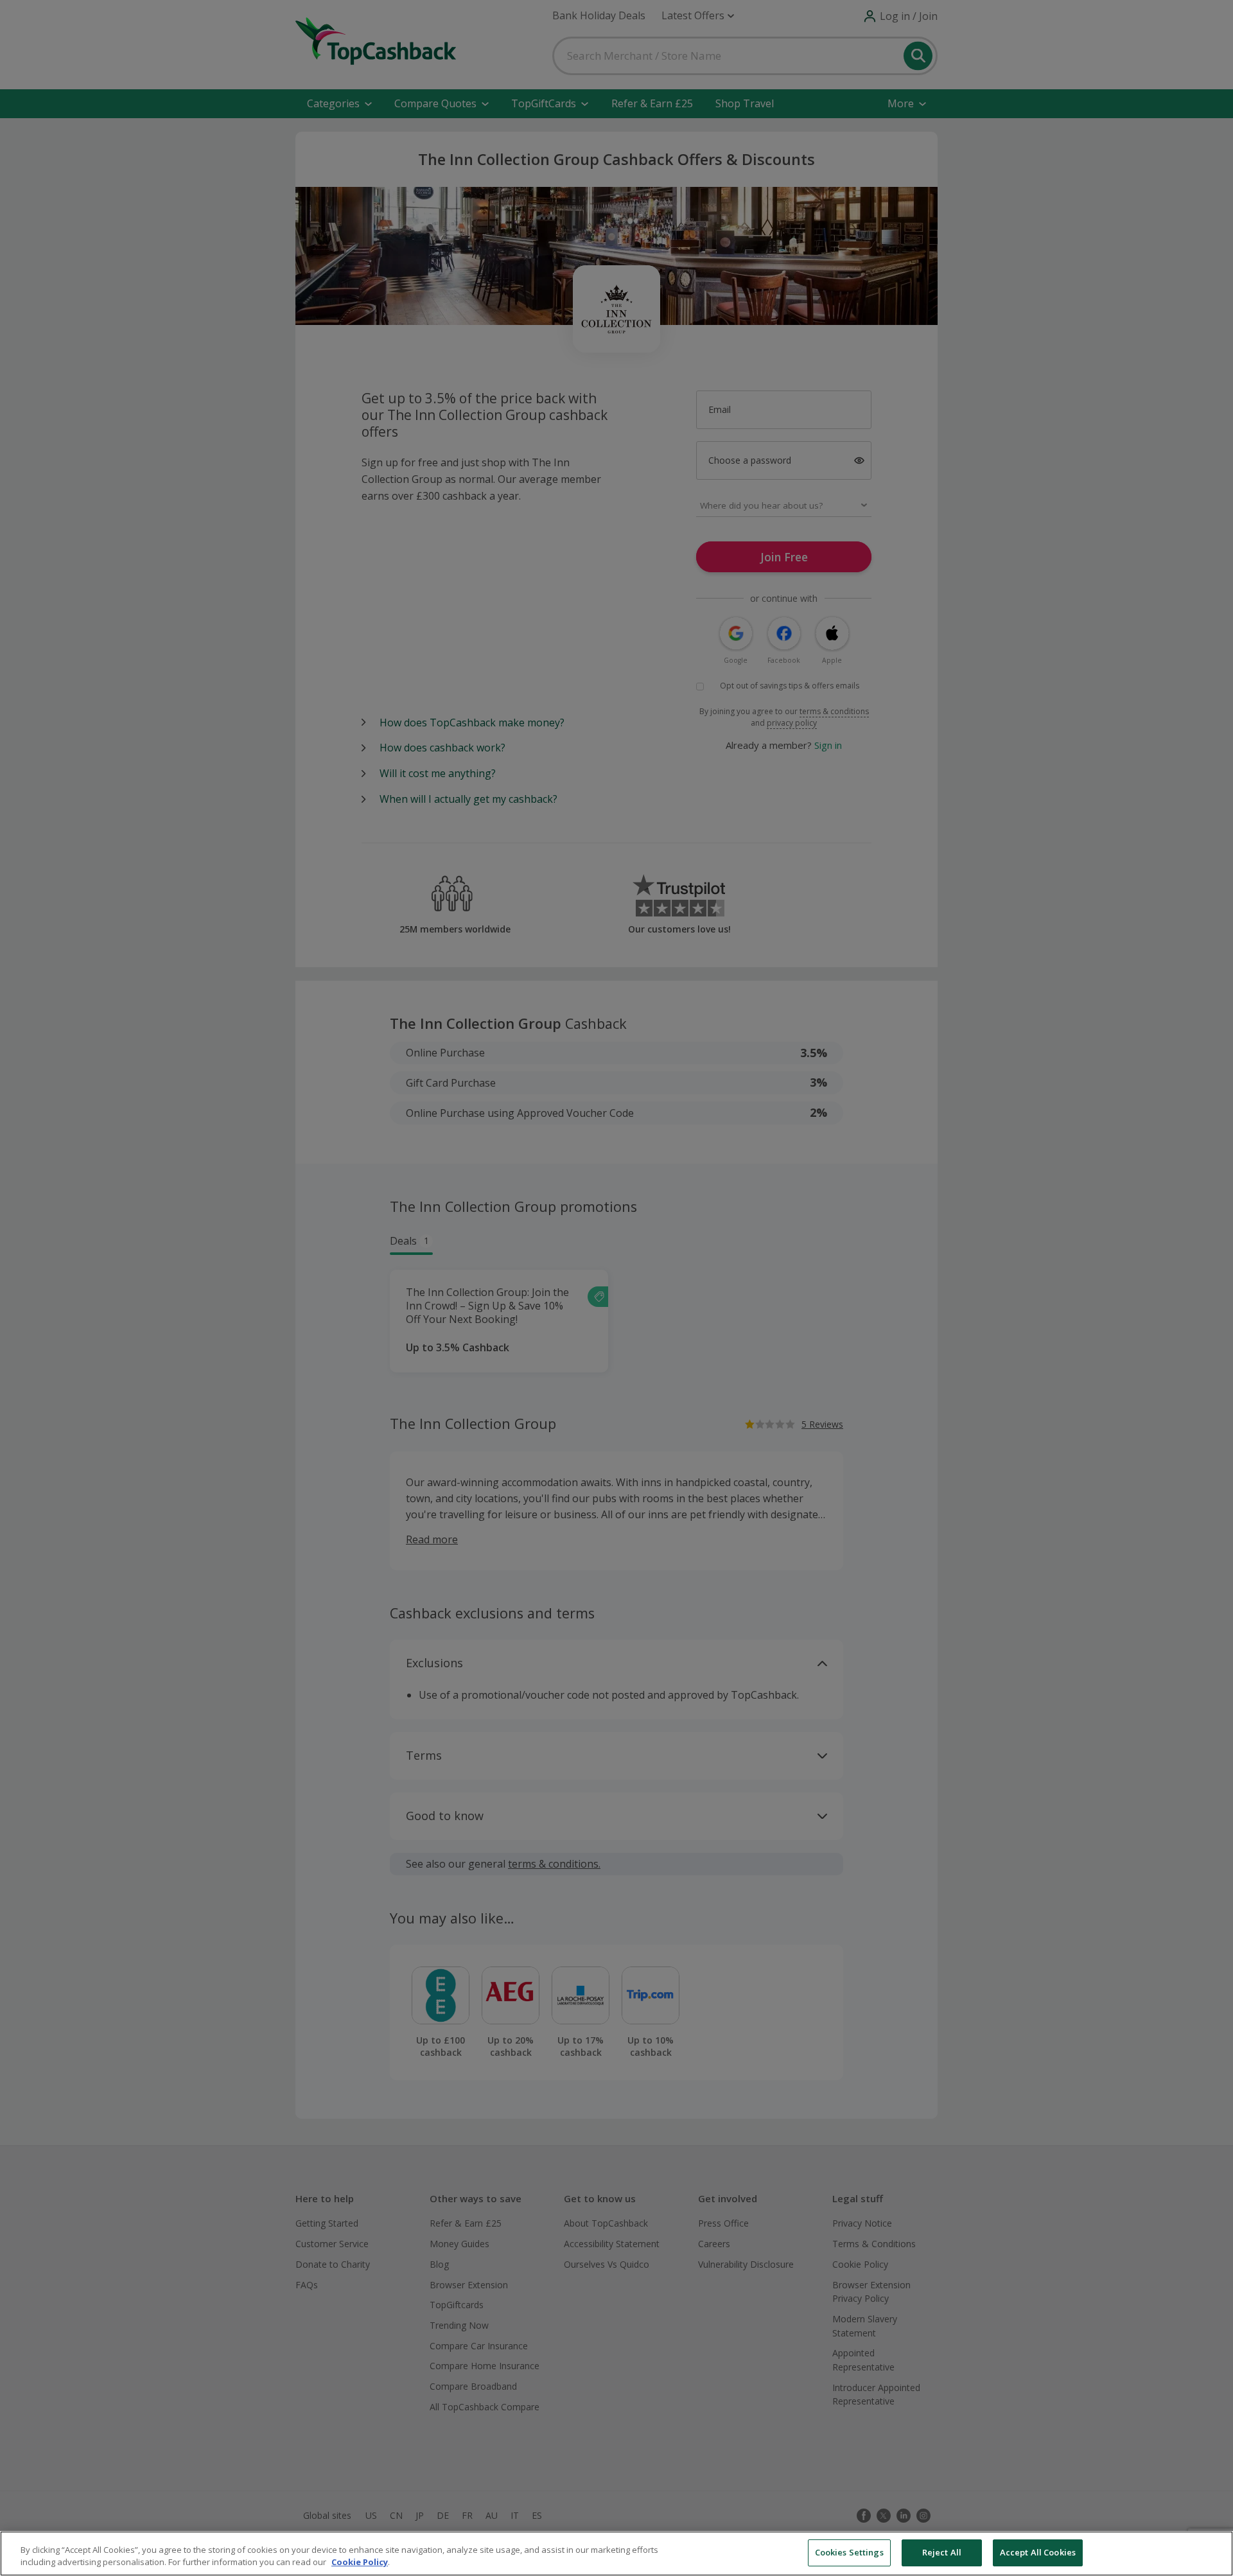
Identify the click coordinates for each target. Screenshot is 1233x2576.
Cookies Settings (849, 2552)
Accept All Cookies (1038, 2552)
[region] (616, 2554)
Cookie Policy (360, 2563)
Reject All (942, 2552)
